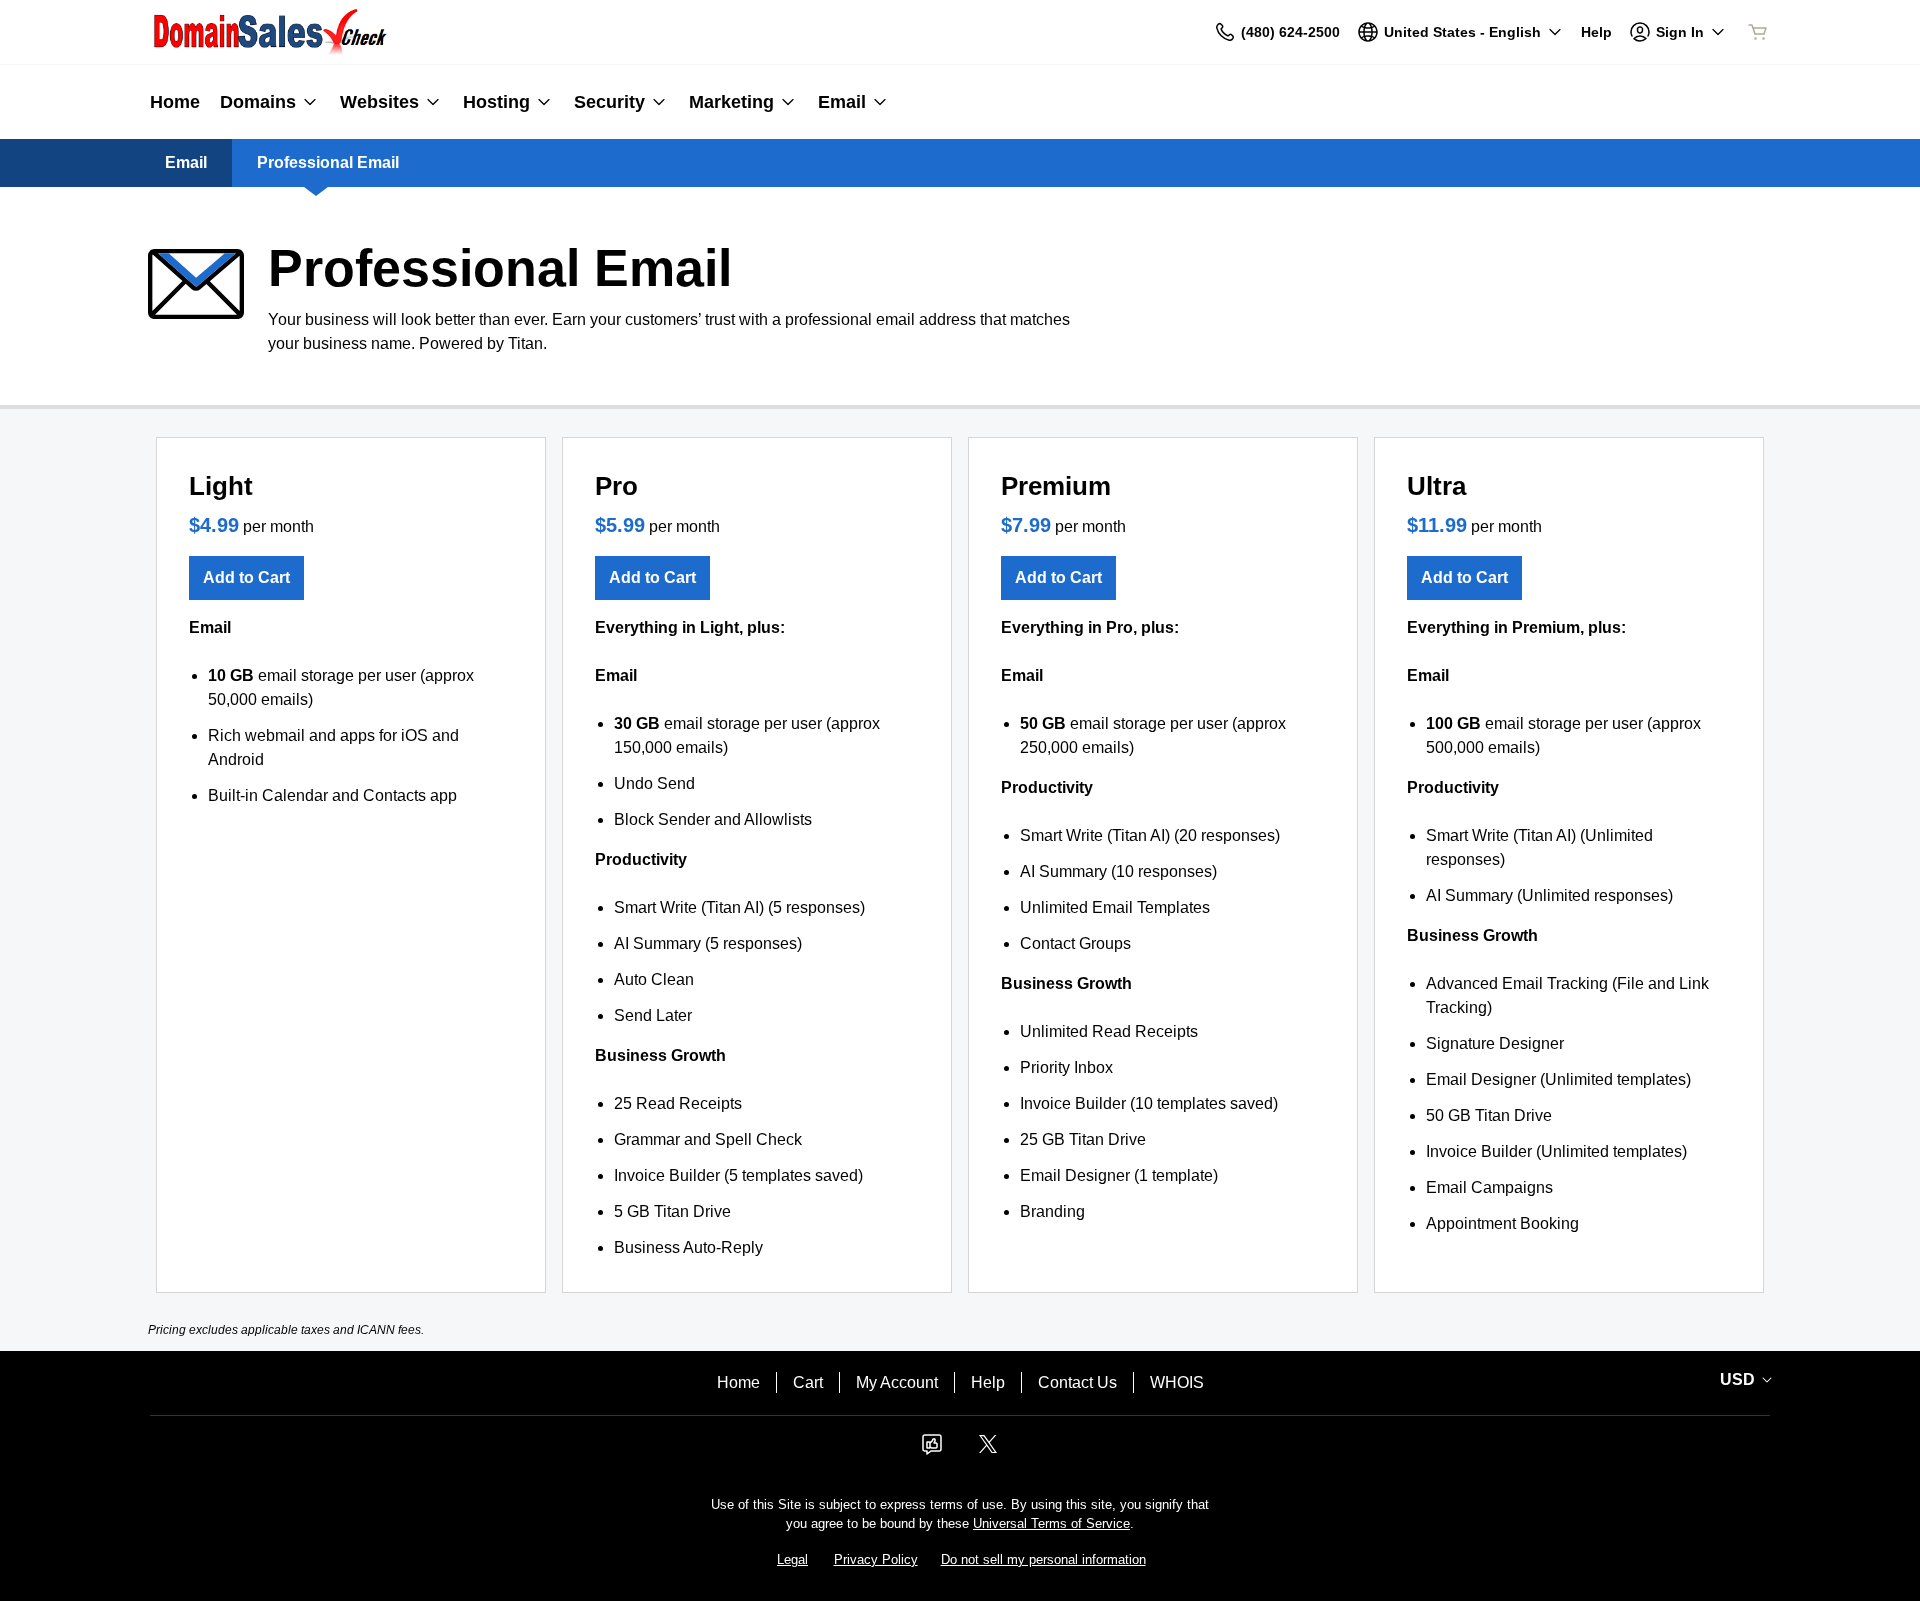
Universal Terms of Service (1051, 1523)
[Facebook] (932, 1450)
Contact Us (1077, 1382)
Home (738, 1382)
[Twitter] (988, 1450)
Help (988, 1382)
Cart (808, 1382)
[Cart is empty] (1758, 32)
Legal (792, 1559)
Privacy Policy (876, 1559)
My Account (897, 1382)
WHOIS (1177, 1382)
